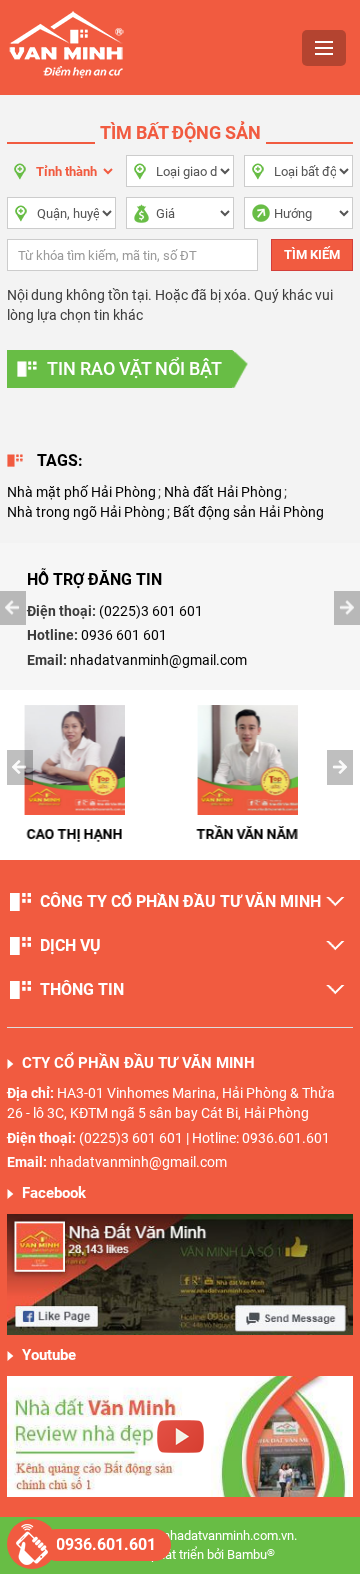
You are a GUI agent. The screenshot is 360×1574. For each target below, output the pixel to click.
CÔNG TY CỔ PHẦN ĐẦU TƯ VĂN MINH (180, 901)
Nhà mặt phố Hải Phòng (81, 492)
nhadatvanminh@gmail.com (158, 660)
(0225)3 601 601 (151, 611)
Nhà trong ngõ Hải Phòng (86, 512)
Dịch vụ (70, 945)
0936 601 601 (124, 635)
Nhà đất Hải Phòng (223, 492)
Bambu (251, 1554)
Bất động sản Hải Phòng (248, 512)
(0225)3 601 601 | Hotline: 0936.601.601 (204, 1138)
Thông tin (82, 989)
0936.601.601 (106, 1544)
